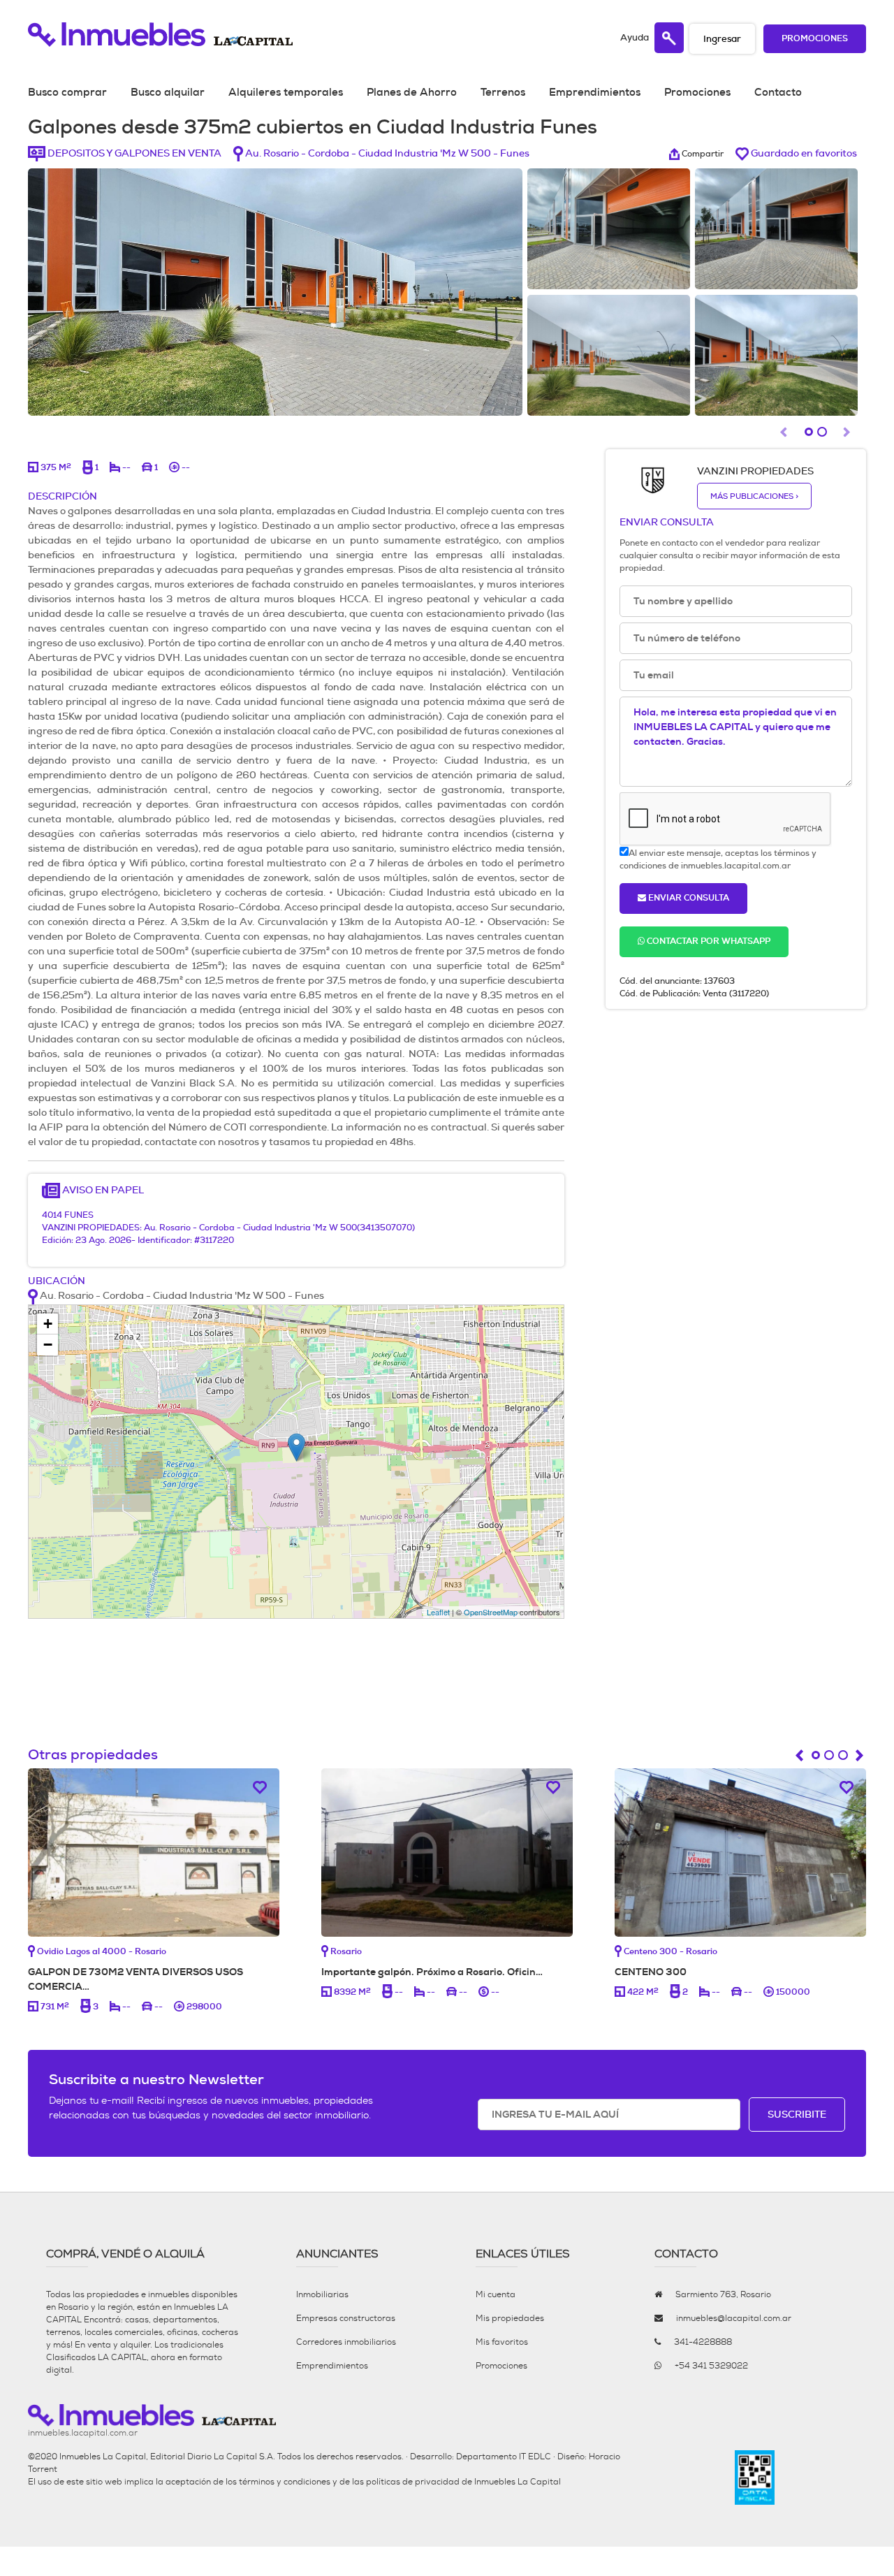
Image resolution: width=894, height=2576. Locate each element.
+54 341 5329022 (711, 2366)
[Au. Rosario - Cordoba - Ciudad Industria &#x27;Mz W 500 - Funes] (296, 1447)
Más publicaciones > (754, 496)
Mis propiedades (510, 2318)
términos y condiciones (285, 2482)
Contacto (778, 92)
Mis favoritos (502, 2342)
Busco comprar (67, 92)
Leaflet (438, 1612)
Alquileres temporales (286, 92)
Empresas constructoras (346, 2318)
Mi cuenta (496, 2294)
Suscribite (797, 2114)
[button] (849, 435)
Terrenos (503, 92)
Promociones (815, 39)
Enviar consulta (688, 898)
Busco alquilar (168, 92)
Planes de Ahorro (412, 92)
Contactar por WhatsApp (708, 941)
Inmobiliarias (322, 2294)
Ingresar (722, 39)
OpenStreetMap (491, 1612)
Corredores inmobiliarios (346, 2342)
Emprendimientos (595, 92)
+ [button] (48, 1324)
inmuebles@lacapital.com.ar (734, 2318)
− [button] (48, 1345)
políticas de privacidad (413, 2482)
